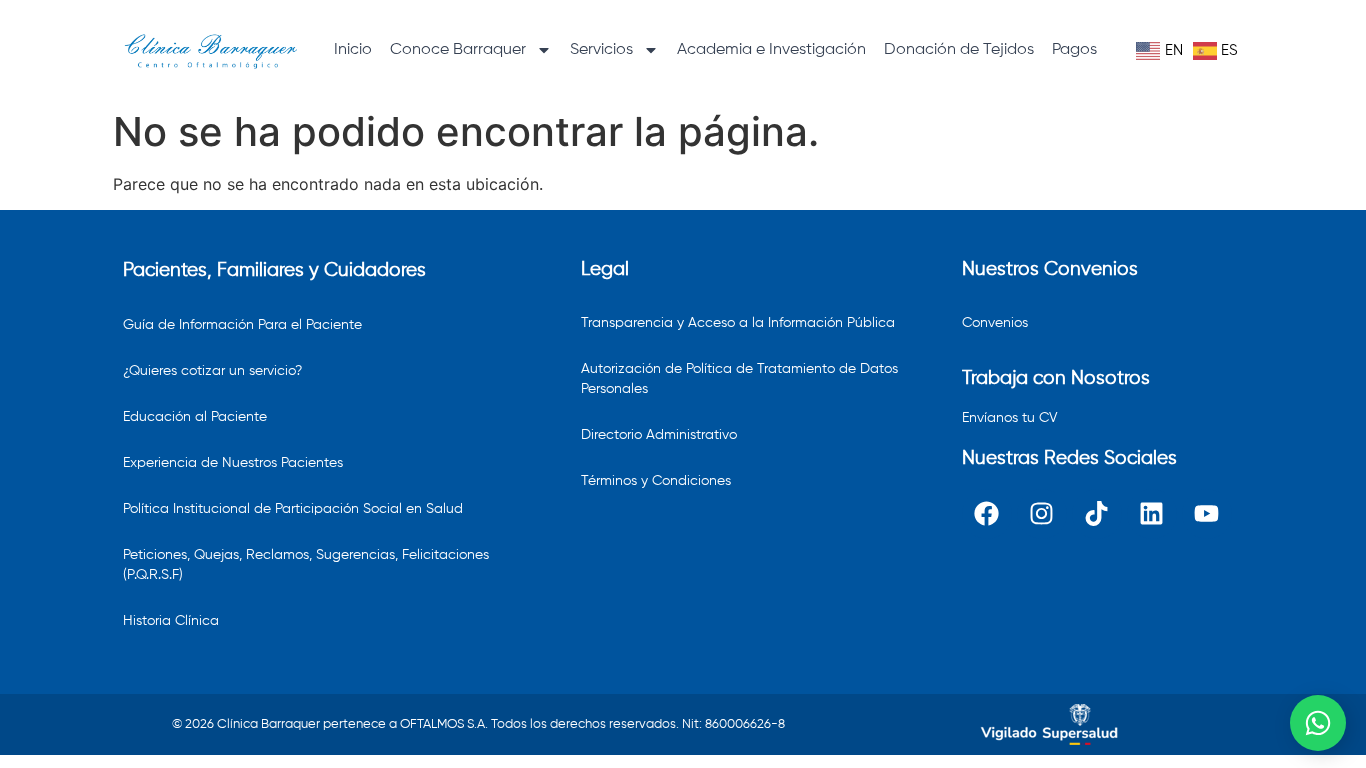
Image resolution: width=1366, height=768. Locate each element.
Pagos (1074, 50)
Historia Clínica (171, 621)
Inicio (353, 50)
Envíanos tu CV (1010, 418)
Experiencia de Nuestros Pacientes (233, 463)
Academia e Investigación (771, 50)
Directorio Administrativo (659, 435)
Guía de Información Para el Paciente (242, 325)
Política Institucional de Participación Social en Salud (293, 509)
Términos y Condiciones (656, 481)
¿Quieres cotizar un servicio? (212, 371)
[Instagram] (1042, 514)
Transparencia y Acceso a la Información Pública (738, 323)
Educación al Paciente (195, 417)
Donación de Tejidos (959, 50)
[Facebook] (987, 514)
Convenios (995, 323)
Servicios (601, 50)
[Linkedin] (1152, 514)
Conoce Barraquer (458, 50)
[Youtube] (1207, 514)
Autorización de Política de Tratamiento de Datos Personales (739, 379)
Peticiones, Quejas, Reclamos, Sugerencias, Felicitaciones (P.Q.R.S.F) (306, 565)
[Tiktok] (1097, 514)
